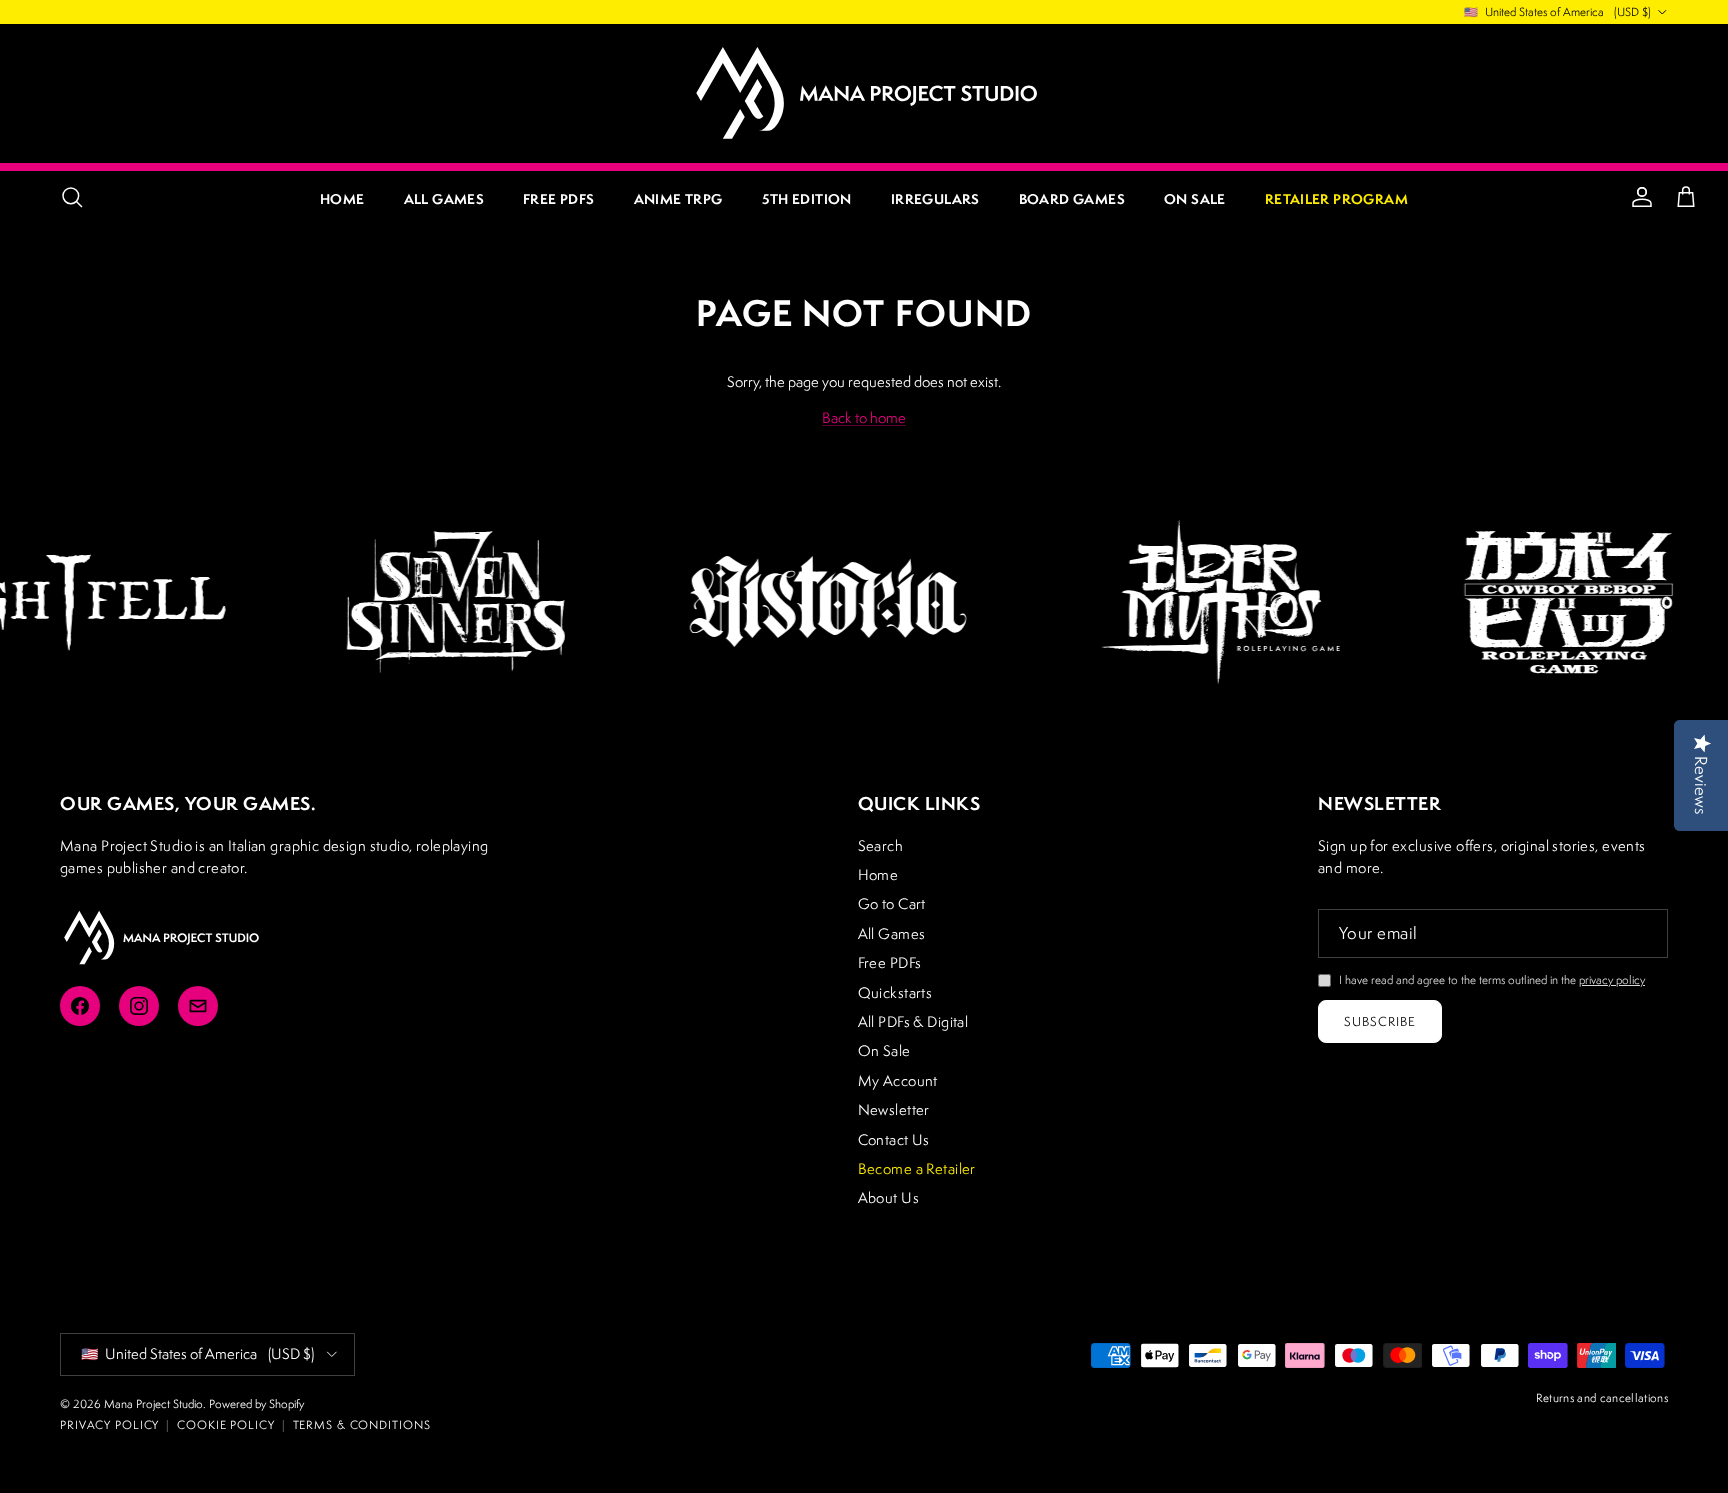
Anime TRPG (678, 198)
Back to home (864, 417)
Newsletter (894, 1109)
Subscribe (1380, 1021)
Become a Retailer (917, 1168)
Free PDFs (559, 198)
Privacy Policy (109, 1424)
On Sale (1195, 198)
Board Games (1072, 198)
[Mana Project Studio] (864, 93)
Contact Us (894, 1139)
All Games (892, 933)
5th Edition (807, 198)
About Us (888, 1197)
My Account (898, 1080)
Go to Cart (892, 903)
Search (881, 845)
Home (342, 198)
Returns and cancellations (1602, 1397)
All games (444, 198)
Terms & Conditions (362, 1424)
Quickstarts (895, 992)
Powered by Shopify (256, 1403)
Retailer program (1336, 198)
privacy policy (1612, 979)
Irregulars (935, 198)
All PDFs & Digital (913, 1021)
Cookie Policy (225, 1424)
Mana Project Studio (153, 1403)
